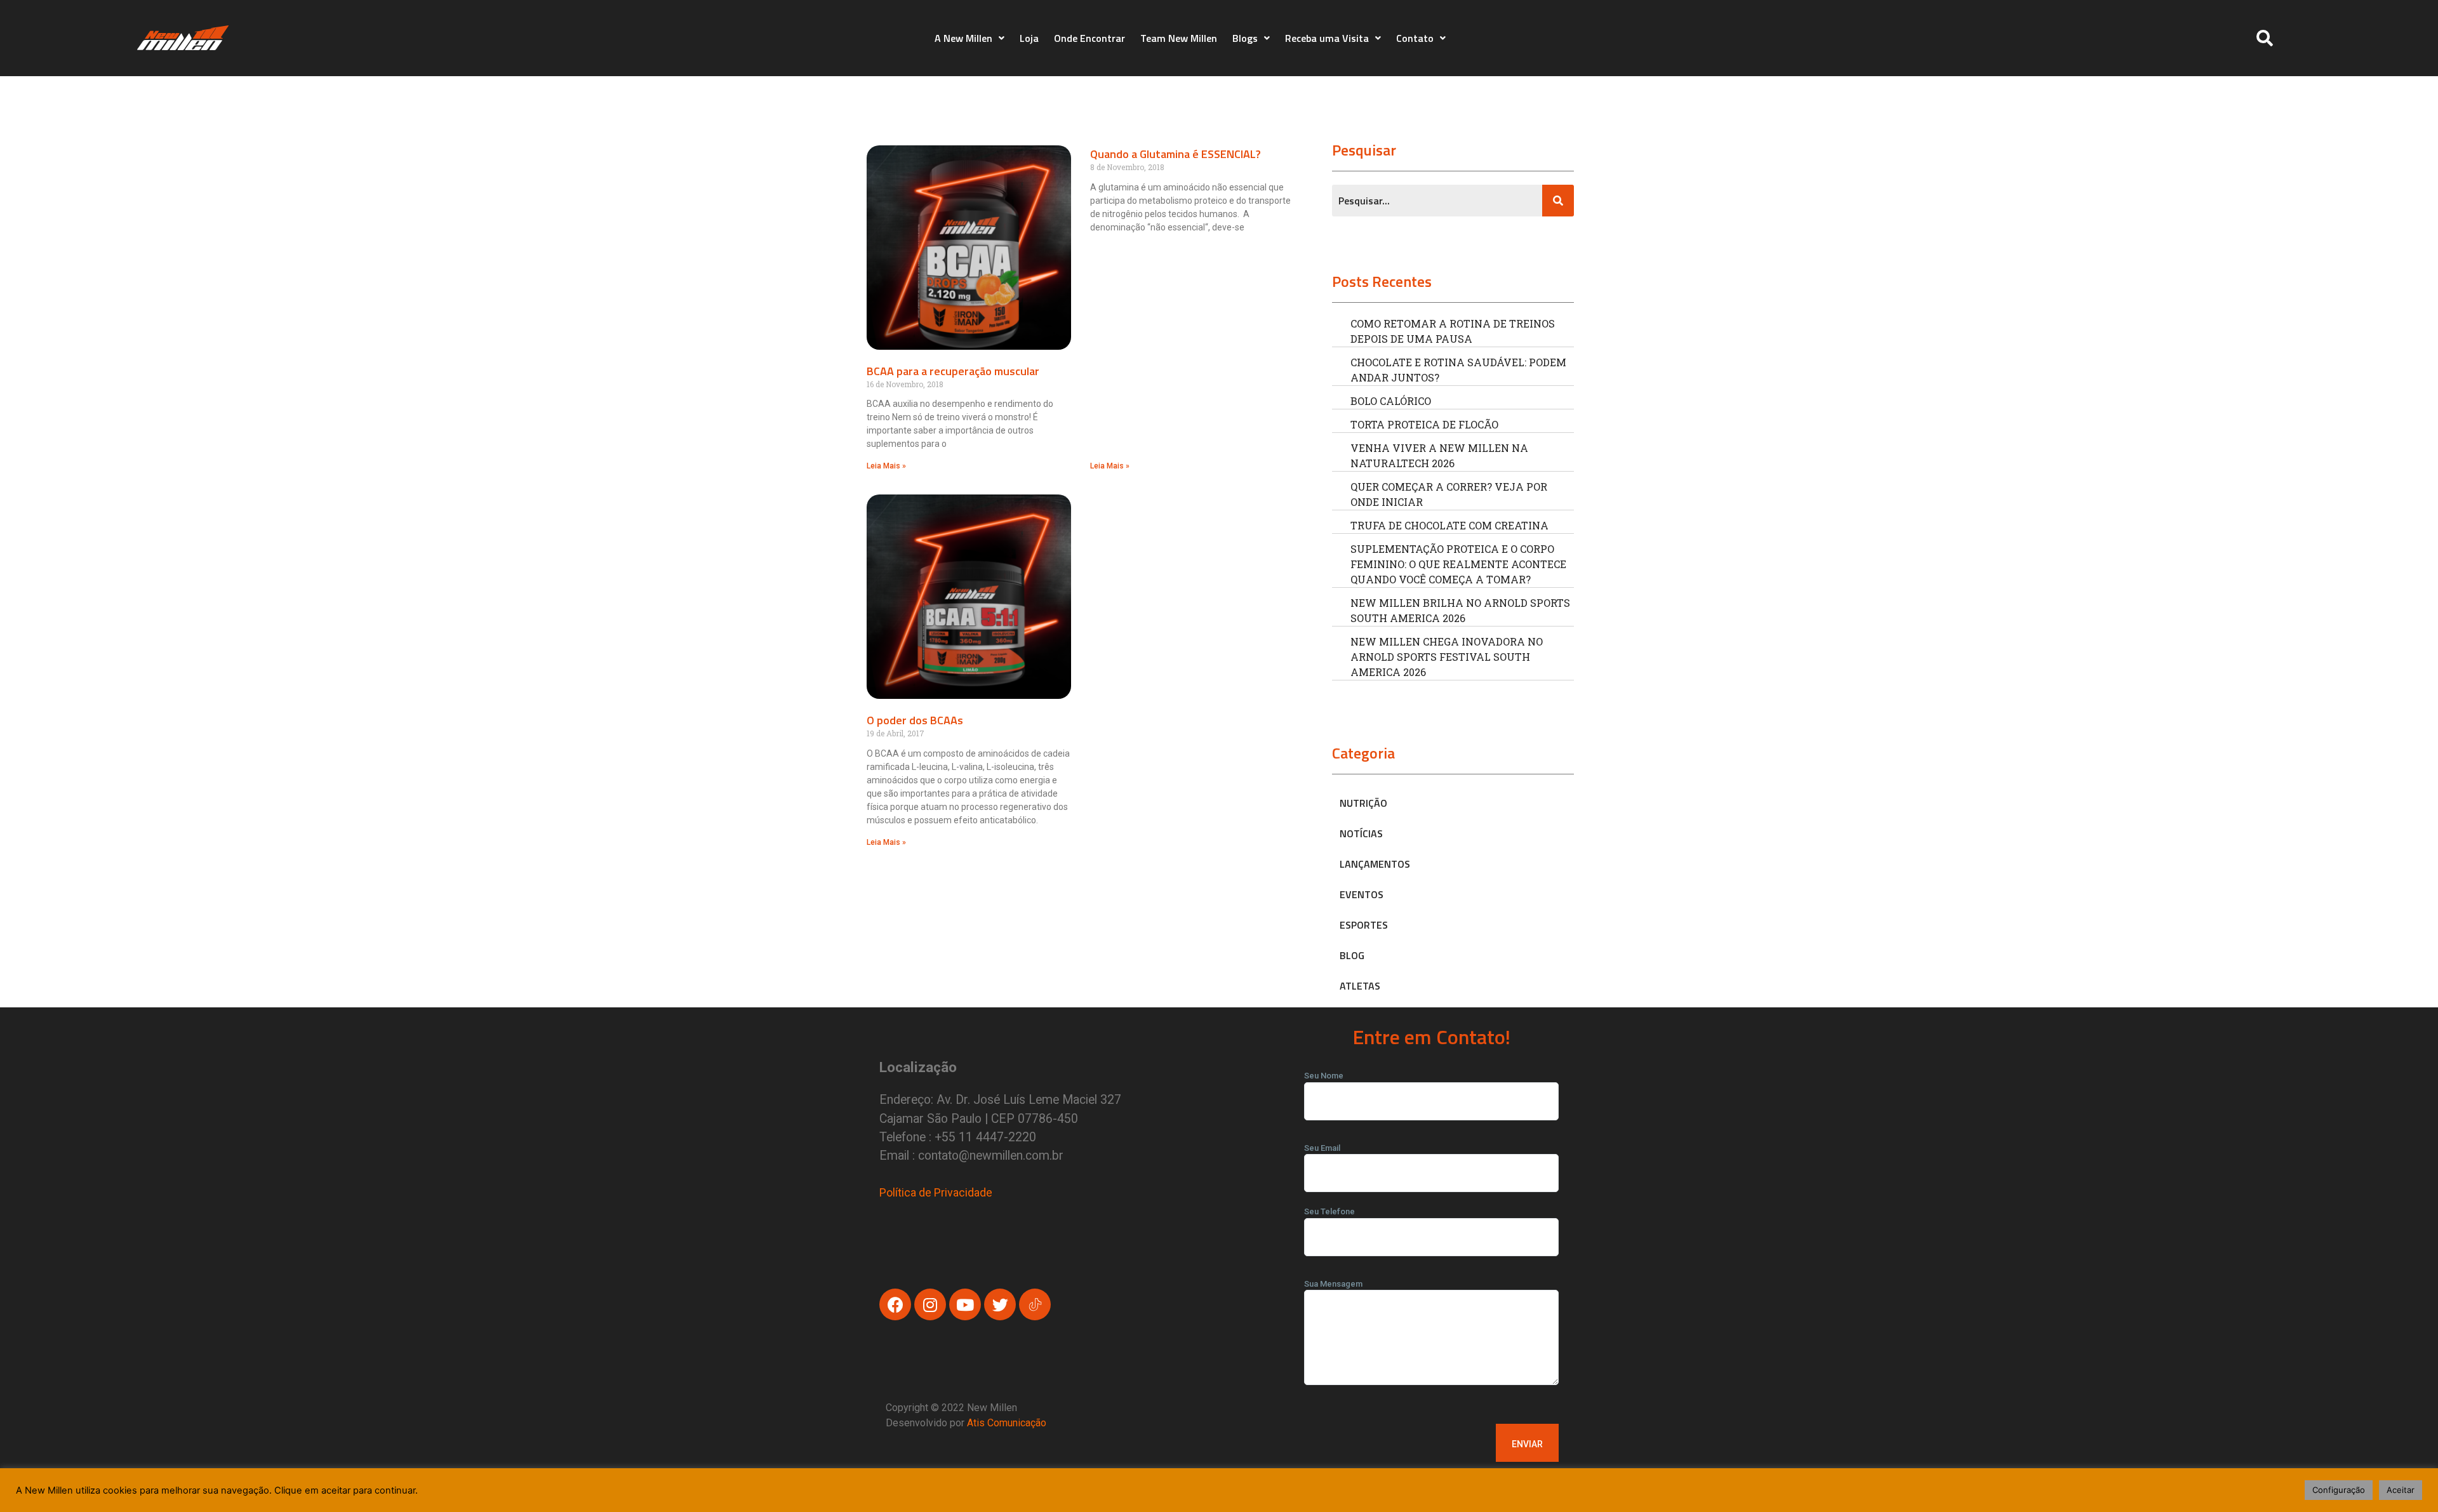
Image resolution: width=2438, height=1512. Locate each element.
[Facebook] (895, 1304)
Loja (1029, 38)
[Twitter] (1000, 1304)
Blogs (1245, 38)
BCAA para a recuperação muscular (953, 371)
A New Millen (963, 38)
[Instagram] (930, 1304)
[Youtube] (965, 1304)
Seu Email (1322, 1148)
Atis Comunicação (1007, 1423)
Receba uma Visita (1327, 38)
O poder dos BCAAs (915, 720)
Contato (1415, 38)
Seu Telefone (1329, 1211)
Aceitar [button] (2401, 1490)
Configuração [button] (2339, 1490)
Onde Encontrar (1089, 38)
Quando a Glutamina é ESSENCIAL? (1176, 154)
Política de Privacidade (936, 1192)
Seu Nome (1324, 1076)
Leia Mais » (886, 466)
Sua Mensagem (1333, 1284)
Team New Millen (1179, 38)
